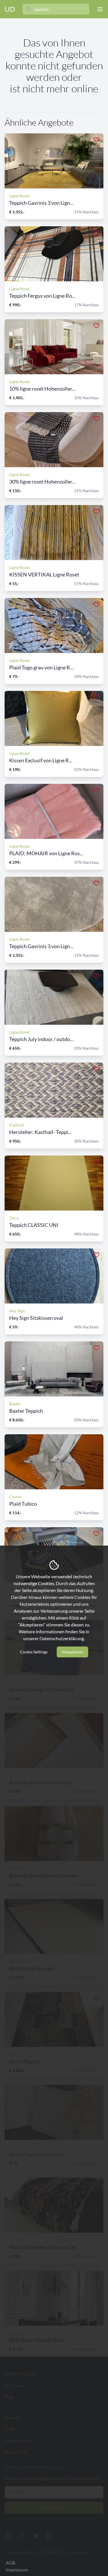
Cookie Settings (34, 1652)
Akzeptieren (72, 1652)
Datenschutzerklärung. (62, 1638)
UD (10, 9)
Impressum (17, 2570)
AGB (11, 2563)
